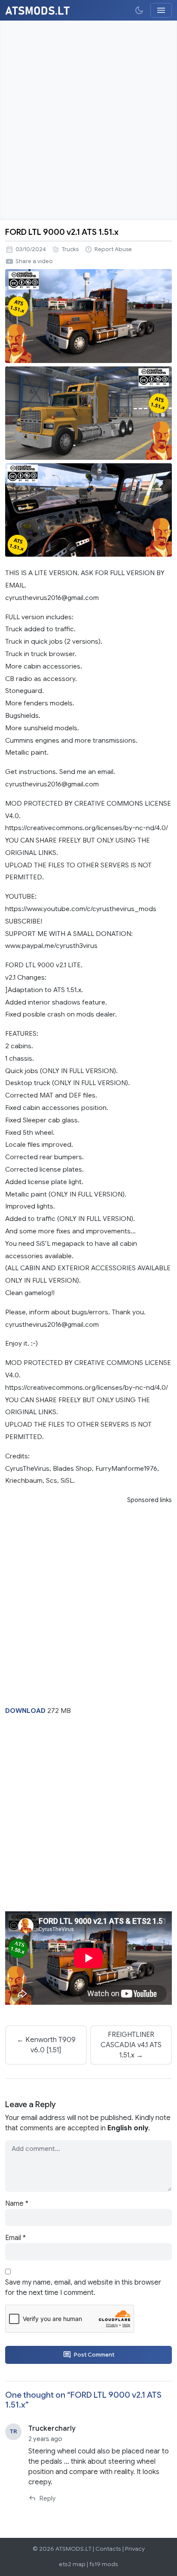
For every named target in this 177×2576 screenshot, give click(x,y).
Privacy (135, 2549)
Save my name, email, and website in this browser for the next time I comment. (83, 2288)
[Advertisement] (88, 120)
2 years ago (45, 2439)
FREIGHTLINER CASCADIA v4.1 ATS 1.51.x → (131, 2045)
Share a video (34, 261)
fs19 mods (104, 2564)
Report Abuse (113, 249)
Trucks (70, 249)
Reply (47, 2498)
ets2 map (72, 2564)
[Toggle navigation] (161, 10)
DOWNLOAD (25, 1711)
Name (17, 2204)
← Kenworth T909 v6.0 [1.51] (46, 2045)
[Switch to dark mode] (139, 10)
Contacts (108, 2549)
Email (15, 2238)
